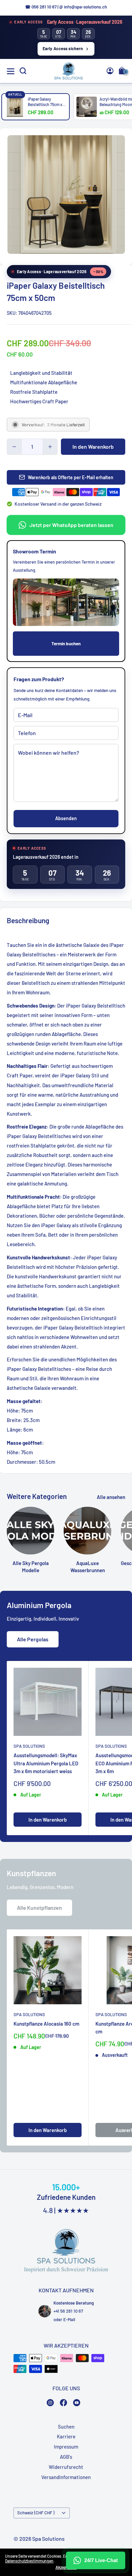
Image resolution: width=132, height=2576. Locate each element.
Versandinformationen (66, 2477)
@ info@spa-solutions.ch (83, 7)
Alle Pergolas (33, 1639)
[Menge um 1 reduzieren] (14, 447)
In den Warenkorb (93, 447)
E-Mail (69, 2319)
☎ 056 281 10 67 (41, 7)
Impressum (66, 2447)
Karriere (66, 2436)
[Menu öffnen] (11, 71)
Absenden (66, 818)
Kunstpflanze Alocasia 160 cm (46, 2024)
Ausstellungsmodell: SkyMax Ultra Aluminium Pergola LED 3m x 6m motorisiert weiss (46, 1763)
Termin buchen (66, 643)
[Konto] (110, 71)
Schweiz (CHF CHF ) (36, 2513)
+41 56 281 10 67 (68, 2311)
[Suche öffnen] (23, 71)
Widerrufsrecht (66, 2467)
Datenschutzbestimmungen (29, 2561)
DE (114, 219)
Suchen (66, 2427)
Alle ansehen (111, 1497)
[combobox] (115, 219)
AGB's (66, 2457)
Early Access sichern (63, 48)
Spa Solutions (29, 1746)
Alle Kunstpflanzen (39, 1908)
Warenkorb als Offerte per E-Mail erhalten (71, 477)
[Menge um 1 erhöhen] (50, 447)
